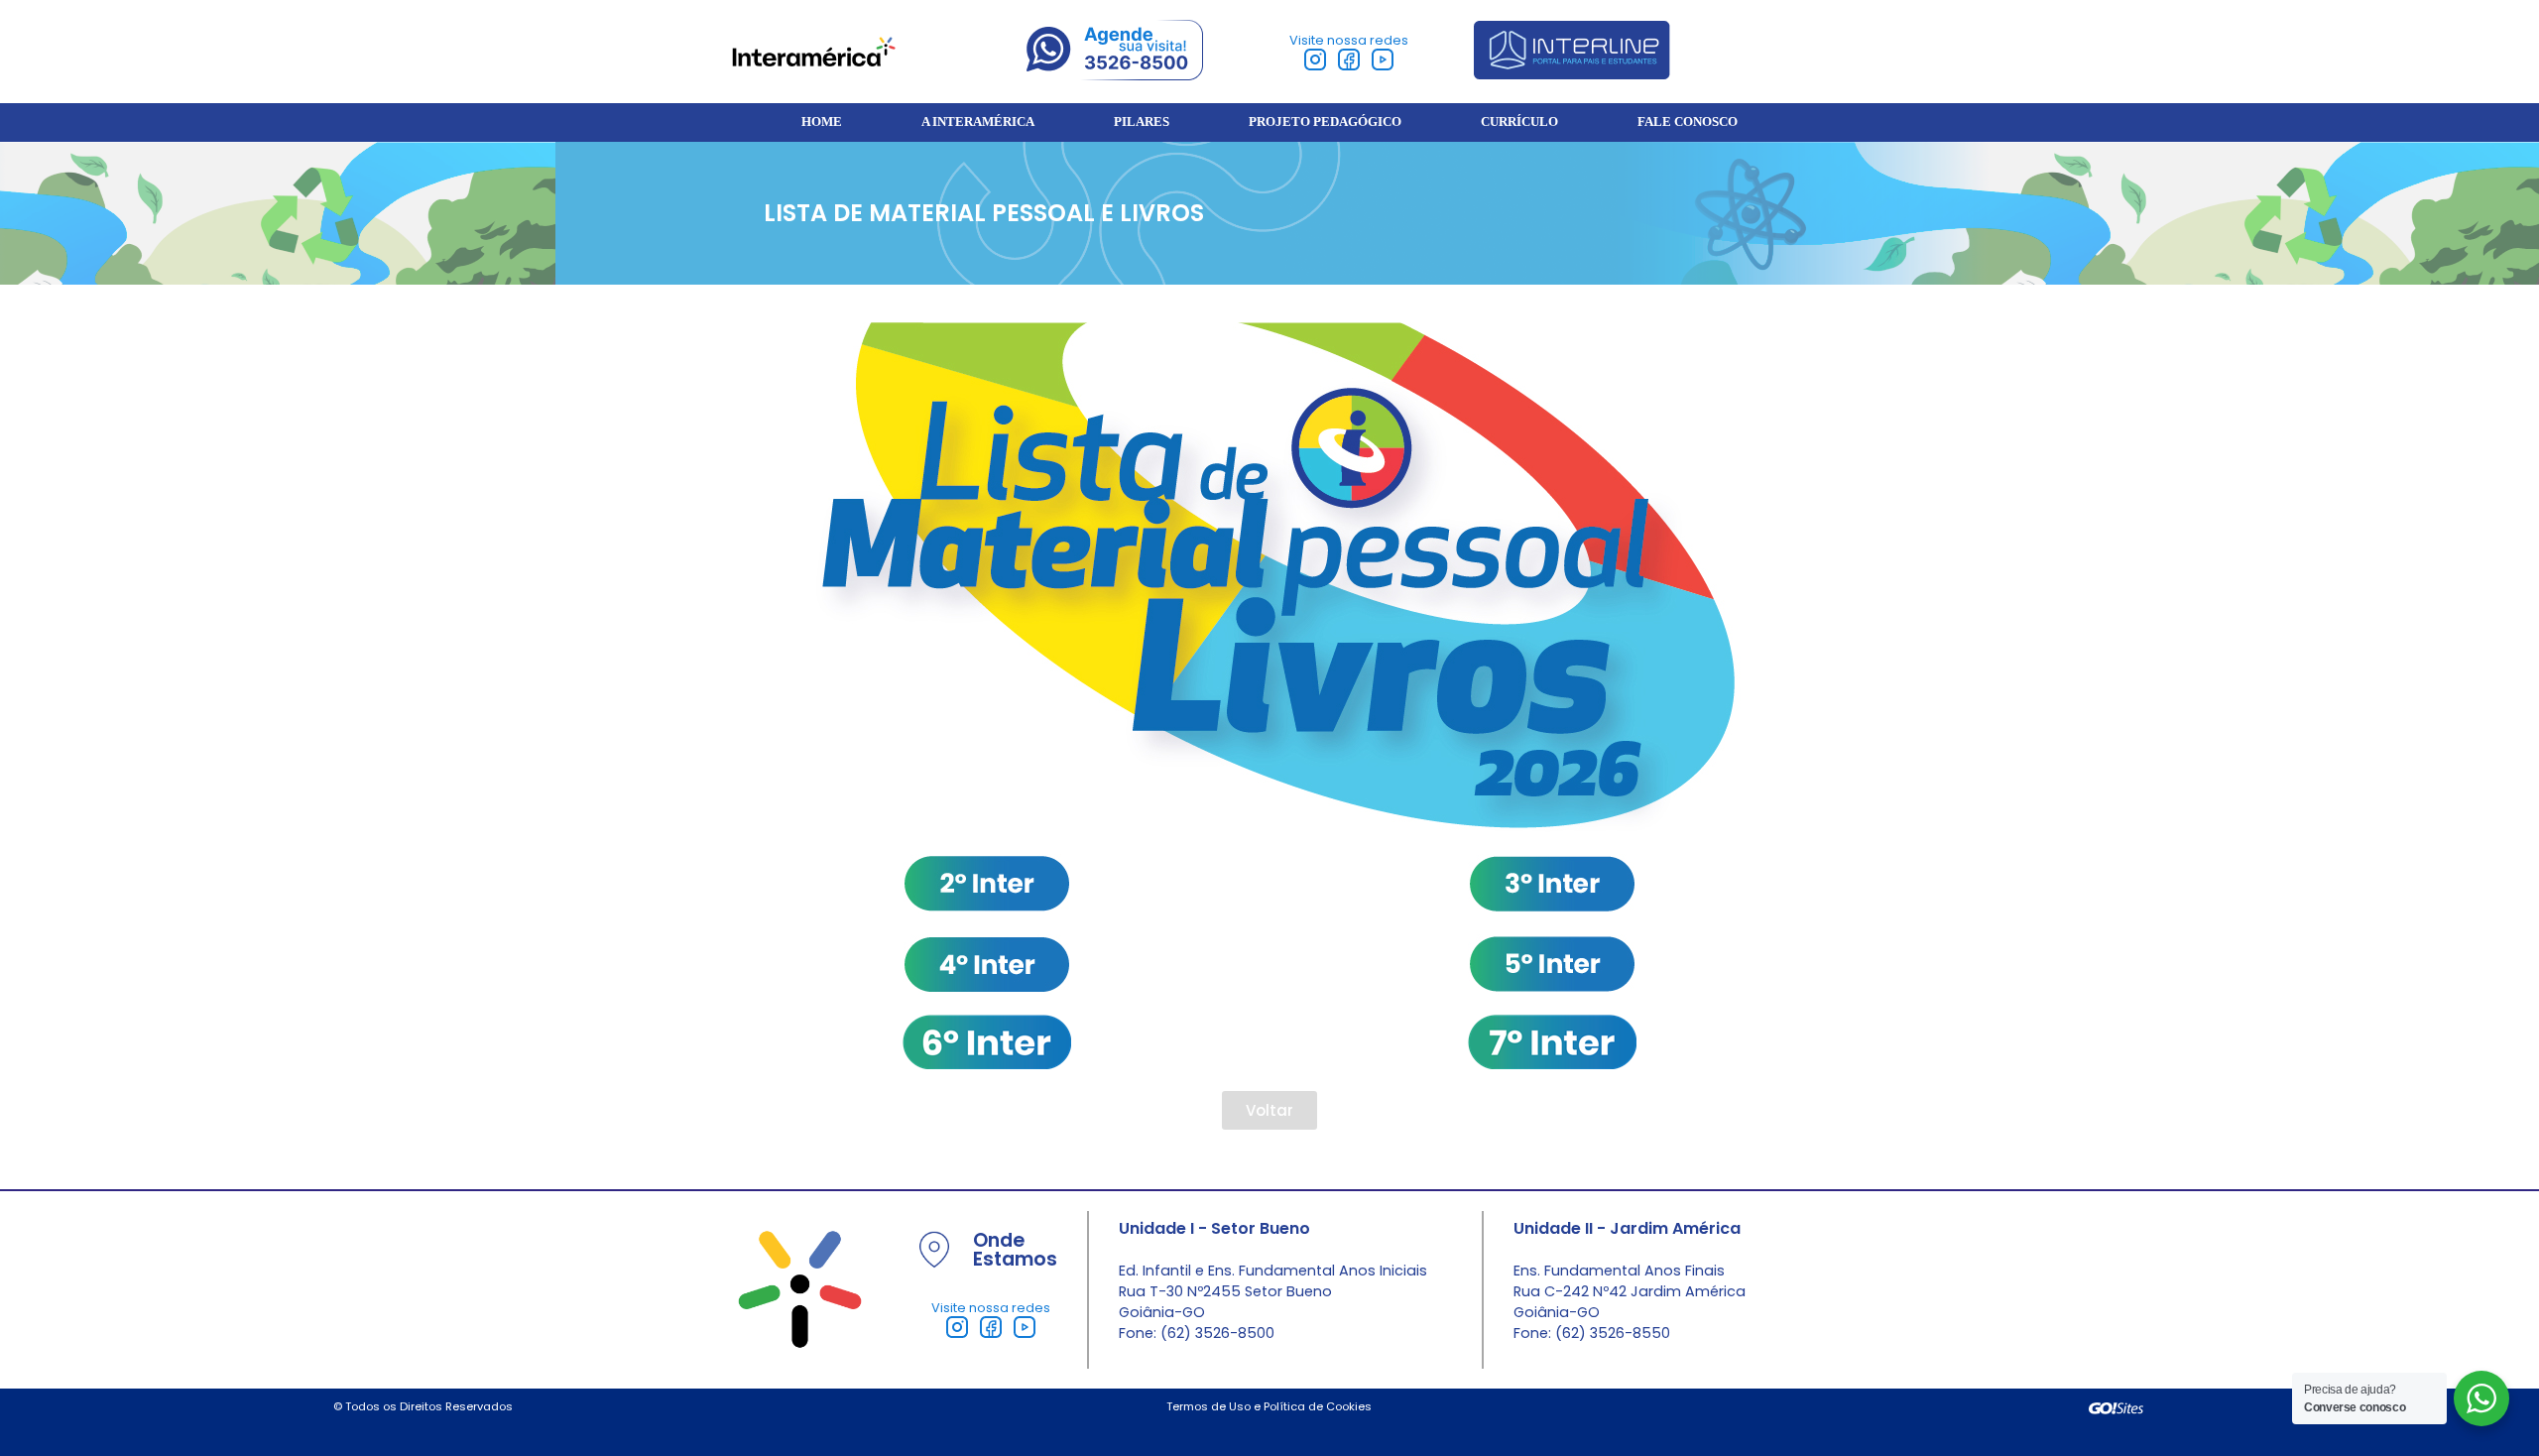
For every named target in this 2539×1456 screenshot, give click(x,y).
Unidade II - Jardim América (1627, 1228)
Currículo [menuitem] (1519, 122)
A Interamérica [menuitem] (978, 122)
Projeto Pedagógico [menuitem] (1325, 122)
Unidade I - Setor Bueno (1214, 1228)
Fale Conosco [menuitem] (1688, 122)
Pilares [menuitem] (1142, 122)
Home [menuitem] (822, 122)
